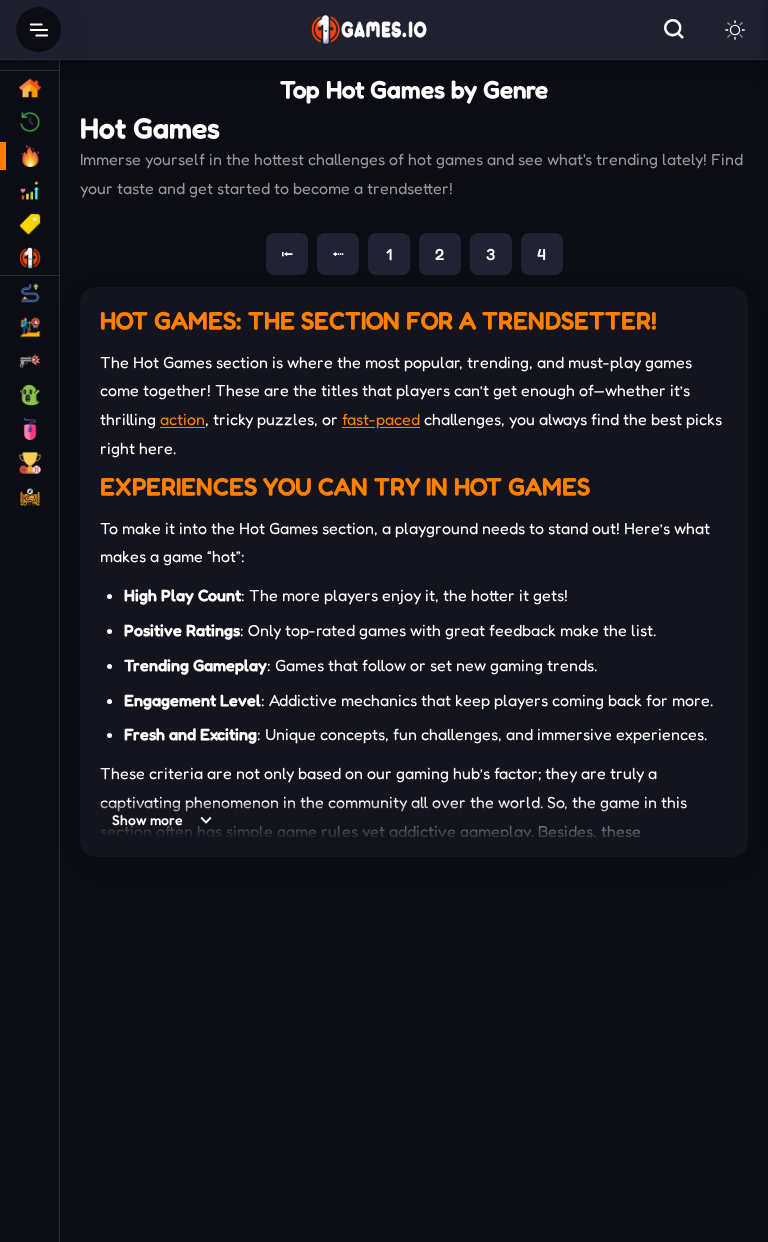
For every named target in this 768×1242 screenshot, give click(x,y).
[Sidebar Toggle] (38, 29)
